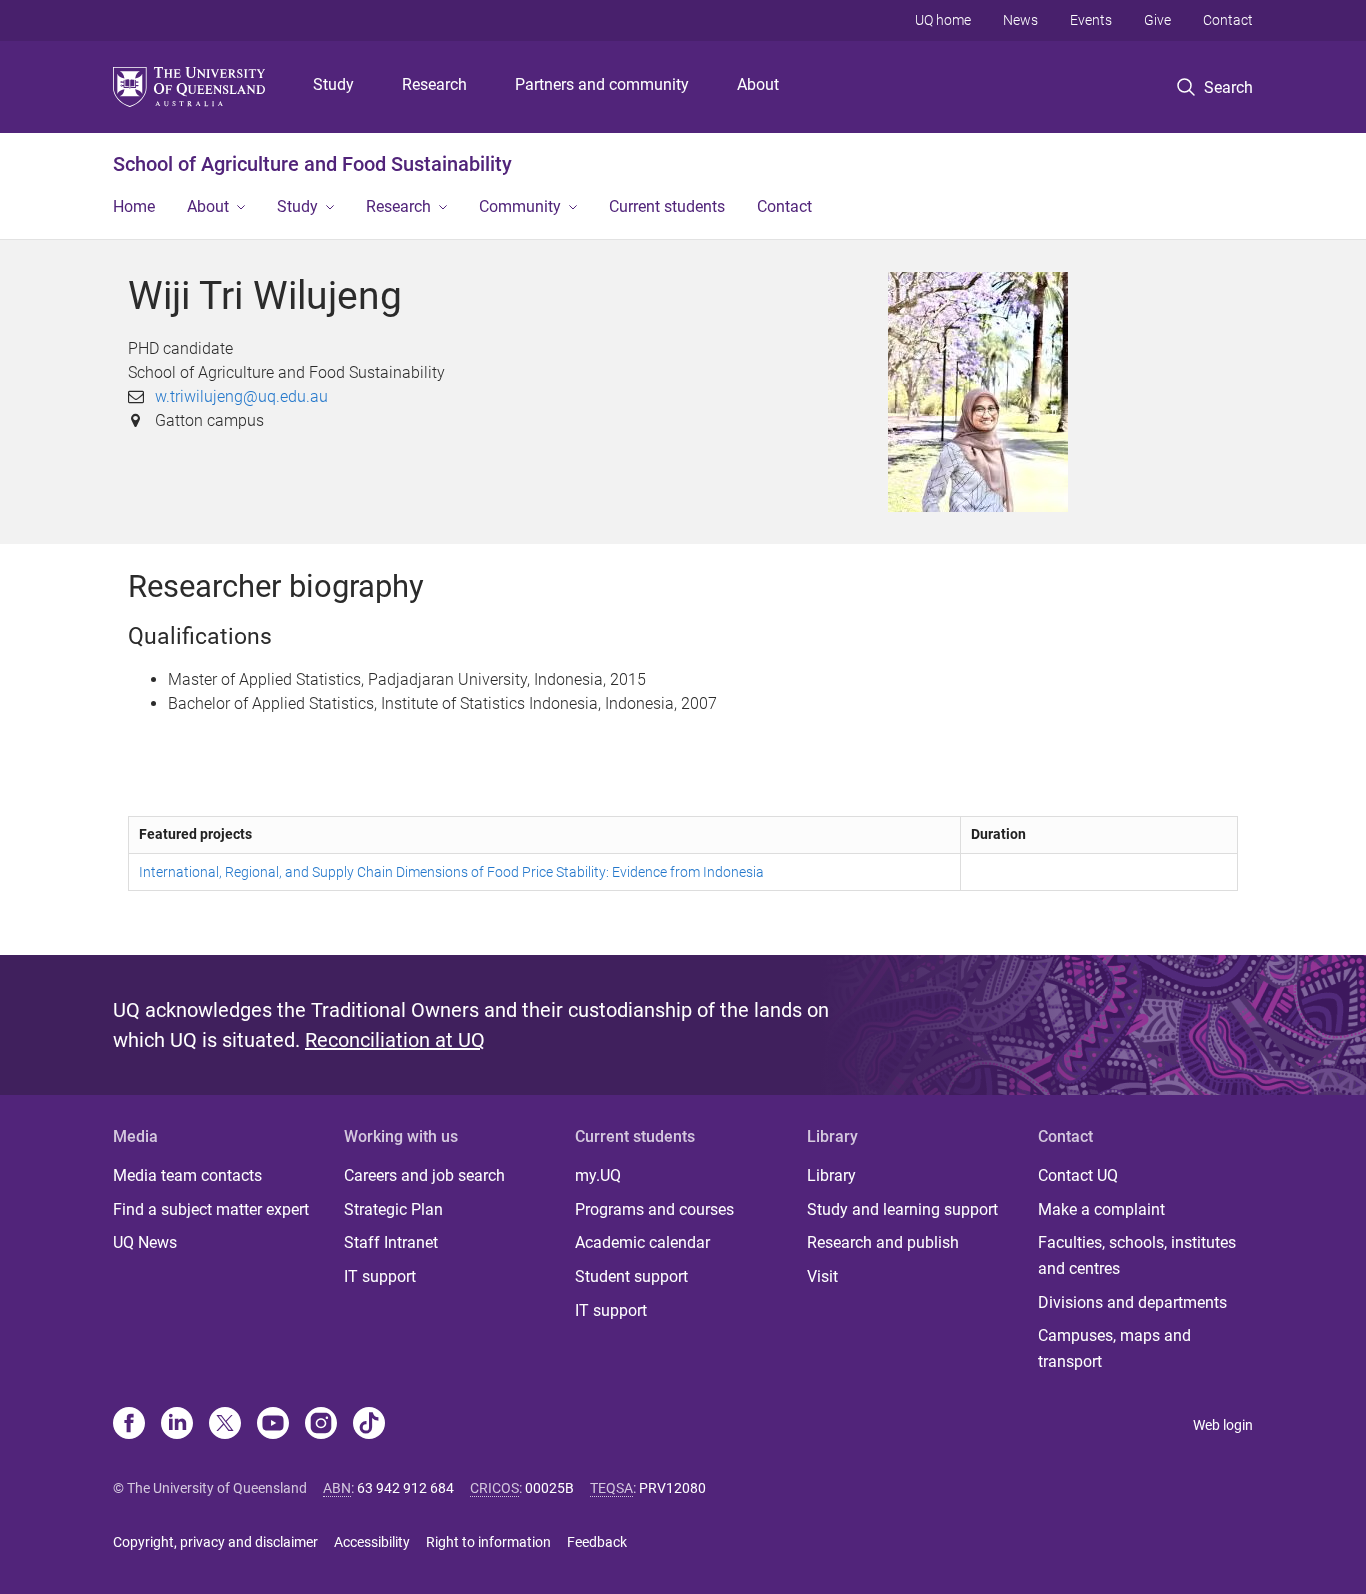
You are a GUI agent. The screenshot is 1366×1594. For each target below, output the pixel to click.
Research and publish (883, 1242)
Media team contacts (187, 1175)
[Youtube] (273, 1425)
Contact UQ (1078, 1175)
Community (520, 206)
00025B (549, 1488)
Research (434, 84)
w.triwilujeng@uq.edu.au (241, 396)
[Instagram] (321, 1425)
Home (134, 206)
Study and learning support (902, 1209)
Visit (822, 1276)
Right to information (488, 1542)
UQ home (943, 20)
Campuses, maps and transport (1114, 1348)
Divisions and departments (1132, 1302)
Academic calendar (642, 1242)
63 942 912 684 (405, 1488)
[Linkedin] (177, 1425)
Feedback (597, 1542)
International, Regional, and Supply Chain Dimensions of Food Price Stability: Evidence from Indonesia (451, 872)
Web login (1223, 1425)
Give (1157, 20)
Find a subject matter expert (211, 1209)
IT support (380, 1276)
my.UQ (598, 1175)
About (758, 84)
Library (831, 1175)
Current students (667, 206)
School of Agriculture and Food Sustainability (312, 164)
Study (333, 84)
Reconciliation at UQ (395, 1040)
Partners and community (602, 84)
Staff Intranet (391, 1242)
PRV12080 (672, 1488)
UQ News (145, 1242)
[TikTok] (369, 1425)
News (1020, 20)
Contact (1228, 20)
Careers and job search (424, 1175)
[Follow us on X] (225, 1425)
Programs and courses (654, 1209)
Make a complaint (1101, 1209)
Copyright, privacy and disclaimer (215, 1542)
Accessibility (372, 1542)
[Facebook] (129, 1425)
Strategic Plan (393, 1209)
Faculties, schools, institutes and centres (1137, 1255)
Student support (631, 1276)
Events (1091, 20)
